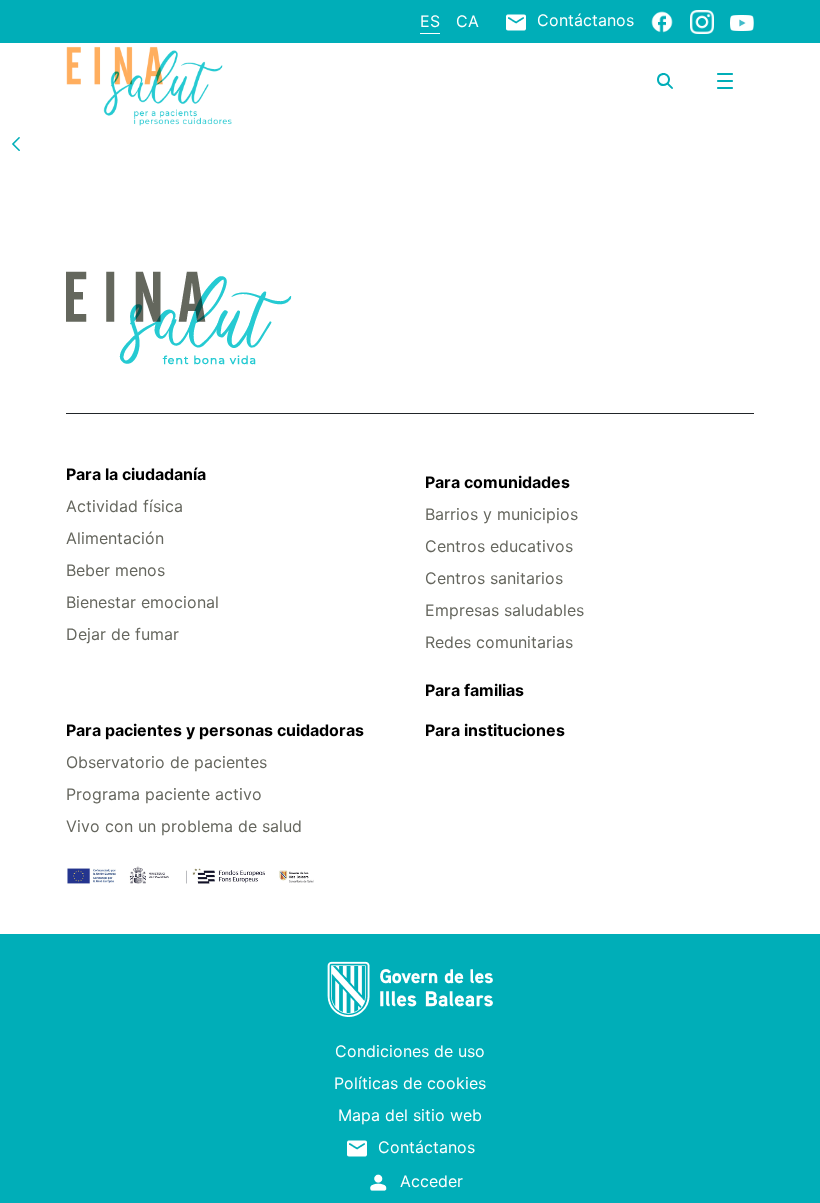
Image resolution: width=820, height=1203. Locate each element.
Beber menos (115, 570)
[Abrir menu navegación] (725, 81)
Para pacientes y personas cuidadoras (215, 730)
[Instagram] (702, 21)
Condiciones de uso (410, 1051)
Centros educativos (499, 546)
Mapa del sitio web (410, 1115)
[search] (665, 81)
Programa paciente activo (164, 794)
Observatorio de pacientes (166, 762)
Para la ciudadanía (136, 474)
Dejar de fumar (122, 634)
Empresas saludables (504, 610)
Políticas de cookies (410, 1083)
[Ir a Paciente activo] (181, 86)
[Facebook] (662, 21)
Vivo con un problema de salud (184, 826)
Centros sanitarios (494, 578)
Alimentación (115, 538)
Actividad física (124, 506)
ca (467, 21)
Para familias (474, 690)
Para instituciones (495, 730)
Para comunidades (497, 482)
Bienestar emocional (142, 602)
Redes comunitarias (499, 642)
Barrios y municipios (501, 514)
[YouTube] (742, 22)
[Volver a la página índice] (16, 143)
